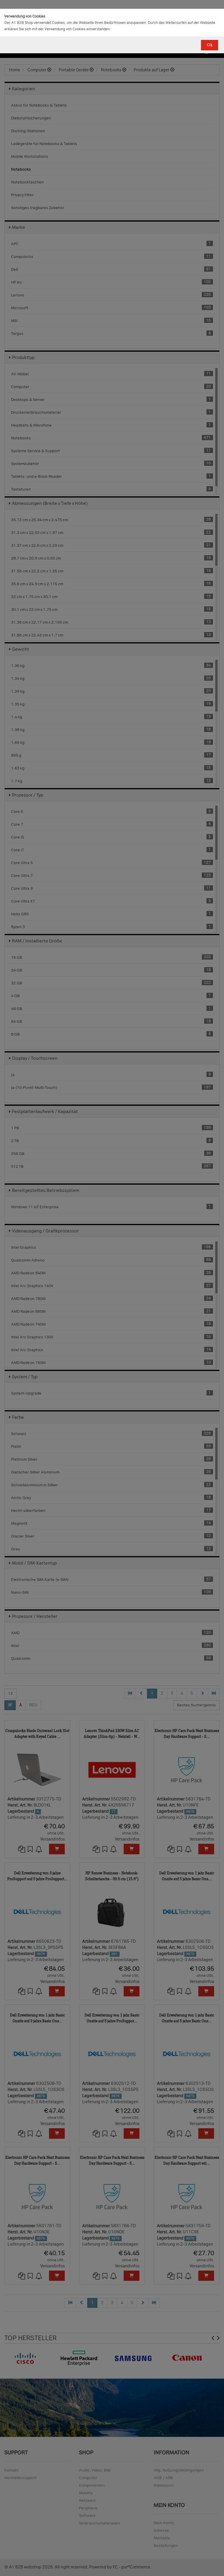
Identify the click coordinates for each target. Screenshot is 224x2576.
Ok (210, 45)
